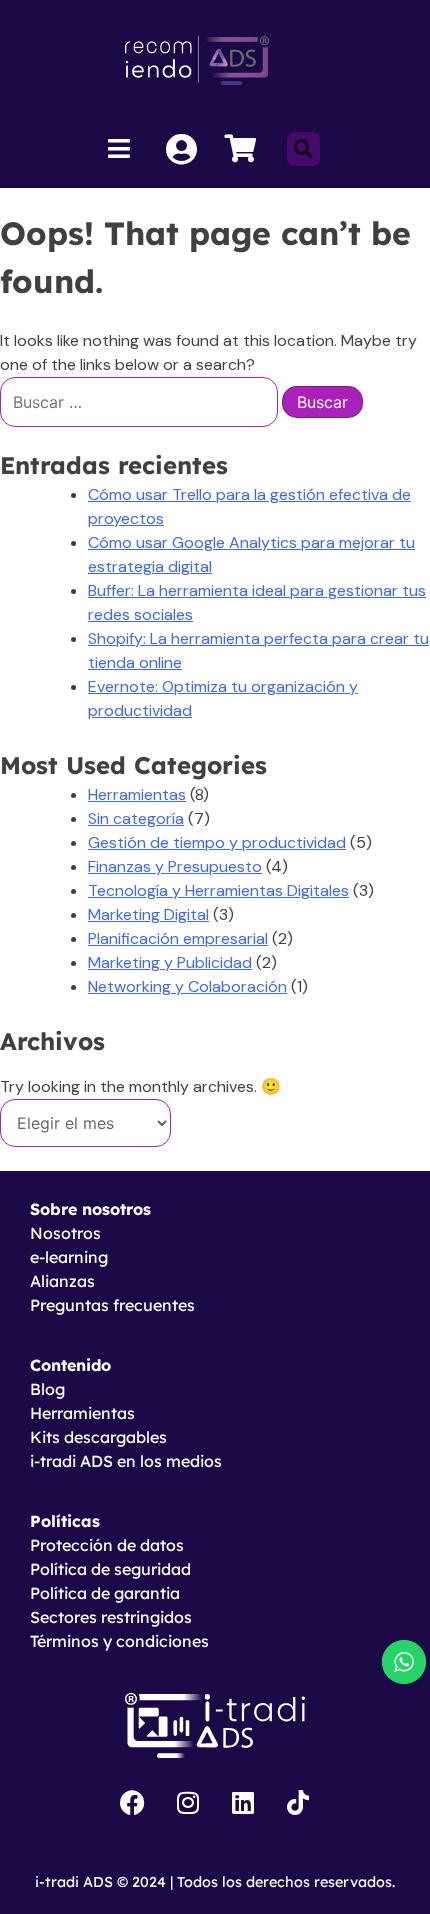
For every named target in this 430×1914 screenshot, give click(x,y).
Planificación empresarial (178, 938)
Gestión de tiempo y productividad (217, 842)
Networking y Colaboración (187, 986)
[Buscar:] (141, 402)
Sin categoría (136, 818)
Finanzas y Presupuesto (175, 866)
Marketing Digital (148, 914)
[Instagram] (188, 1803)
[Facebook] (133, 1803)
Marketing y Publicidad (170, 962)
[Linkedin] (243, 1803)
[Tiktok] (298, 1803)
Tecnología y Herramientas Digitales (218, 890)
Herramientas (137, 794)
